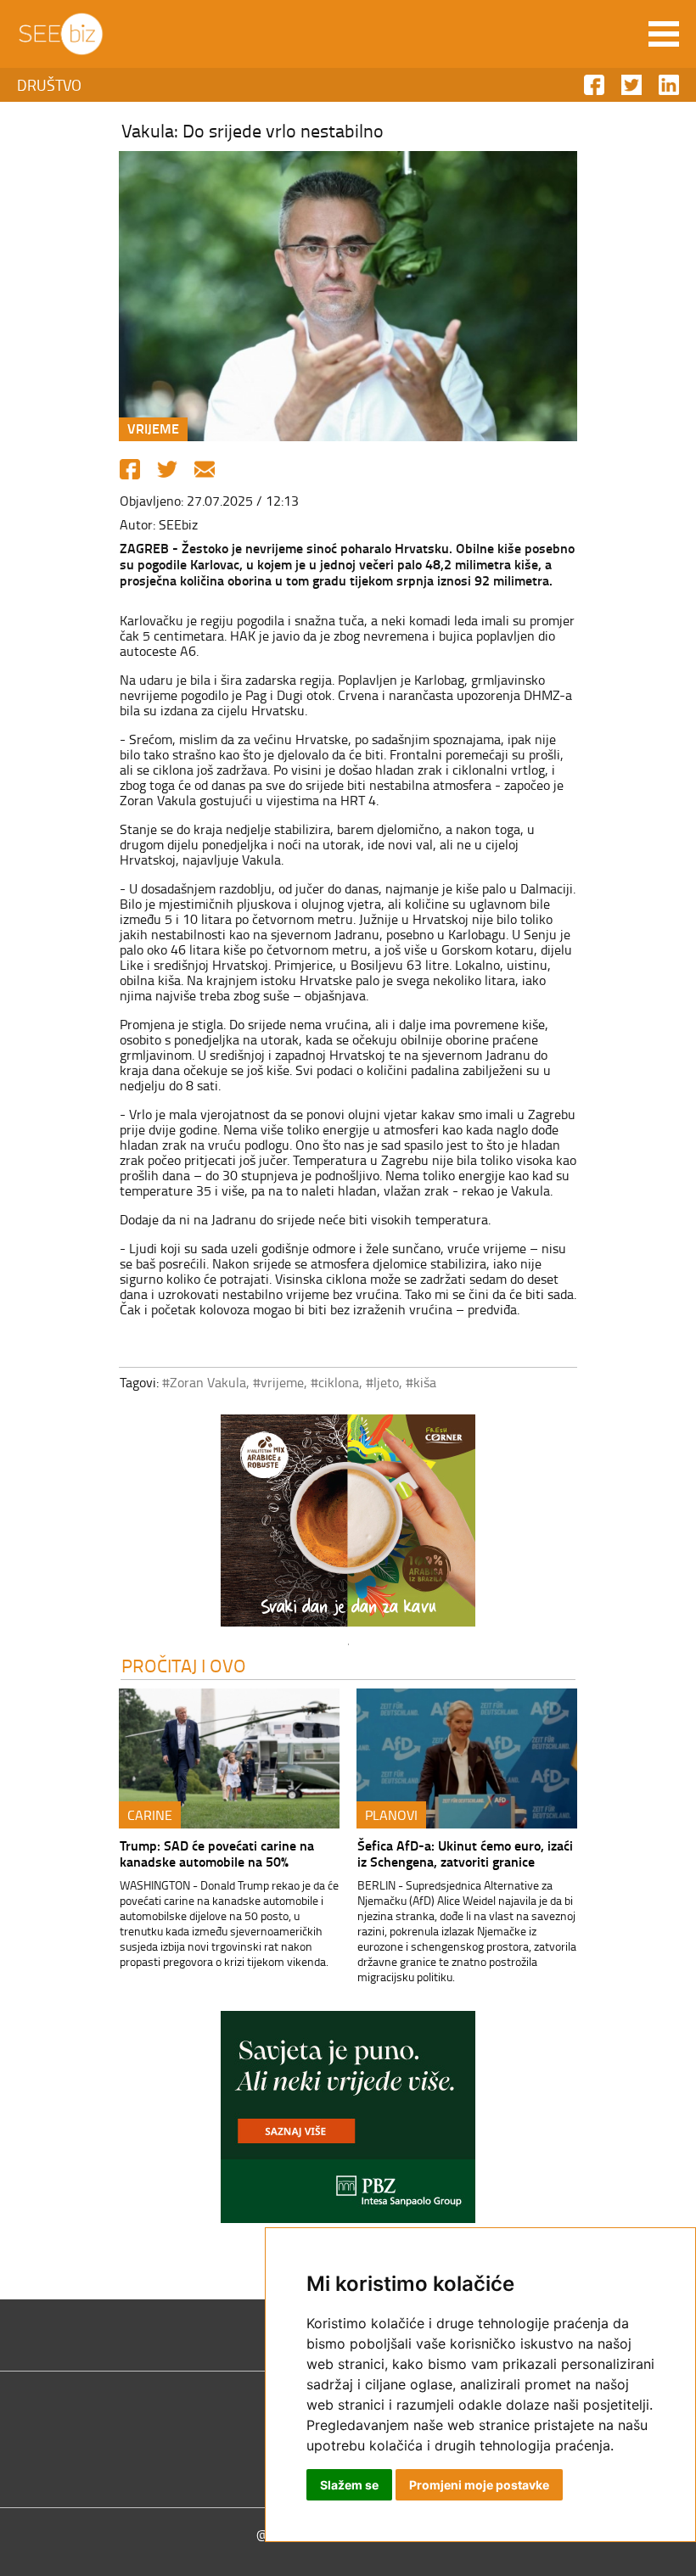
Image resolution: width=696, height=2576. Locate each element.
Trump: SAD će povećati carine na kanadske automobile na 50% (217, 1853)
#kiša (421, 1382)
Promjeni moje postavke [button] (479, 2485)
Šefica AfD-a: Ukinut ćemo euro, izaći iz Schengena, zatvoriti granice (465, 1853)
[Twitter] (167, 469)
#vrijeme (278, 1382)
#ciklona (335, 1382)
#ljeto (382, 1382)
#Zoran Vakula (204, 1382)
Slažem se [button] (349, 2485)
